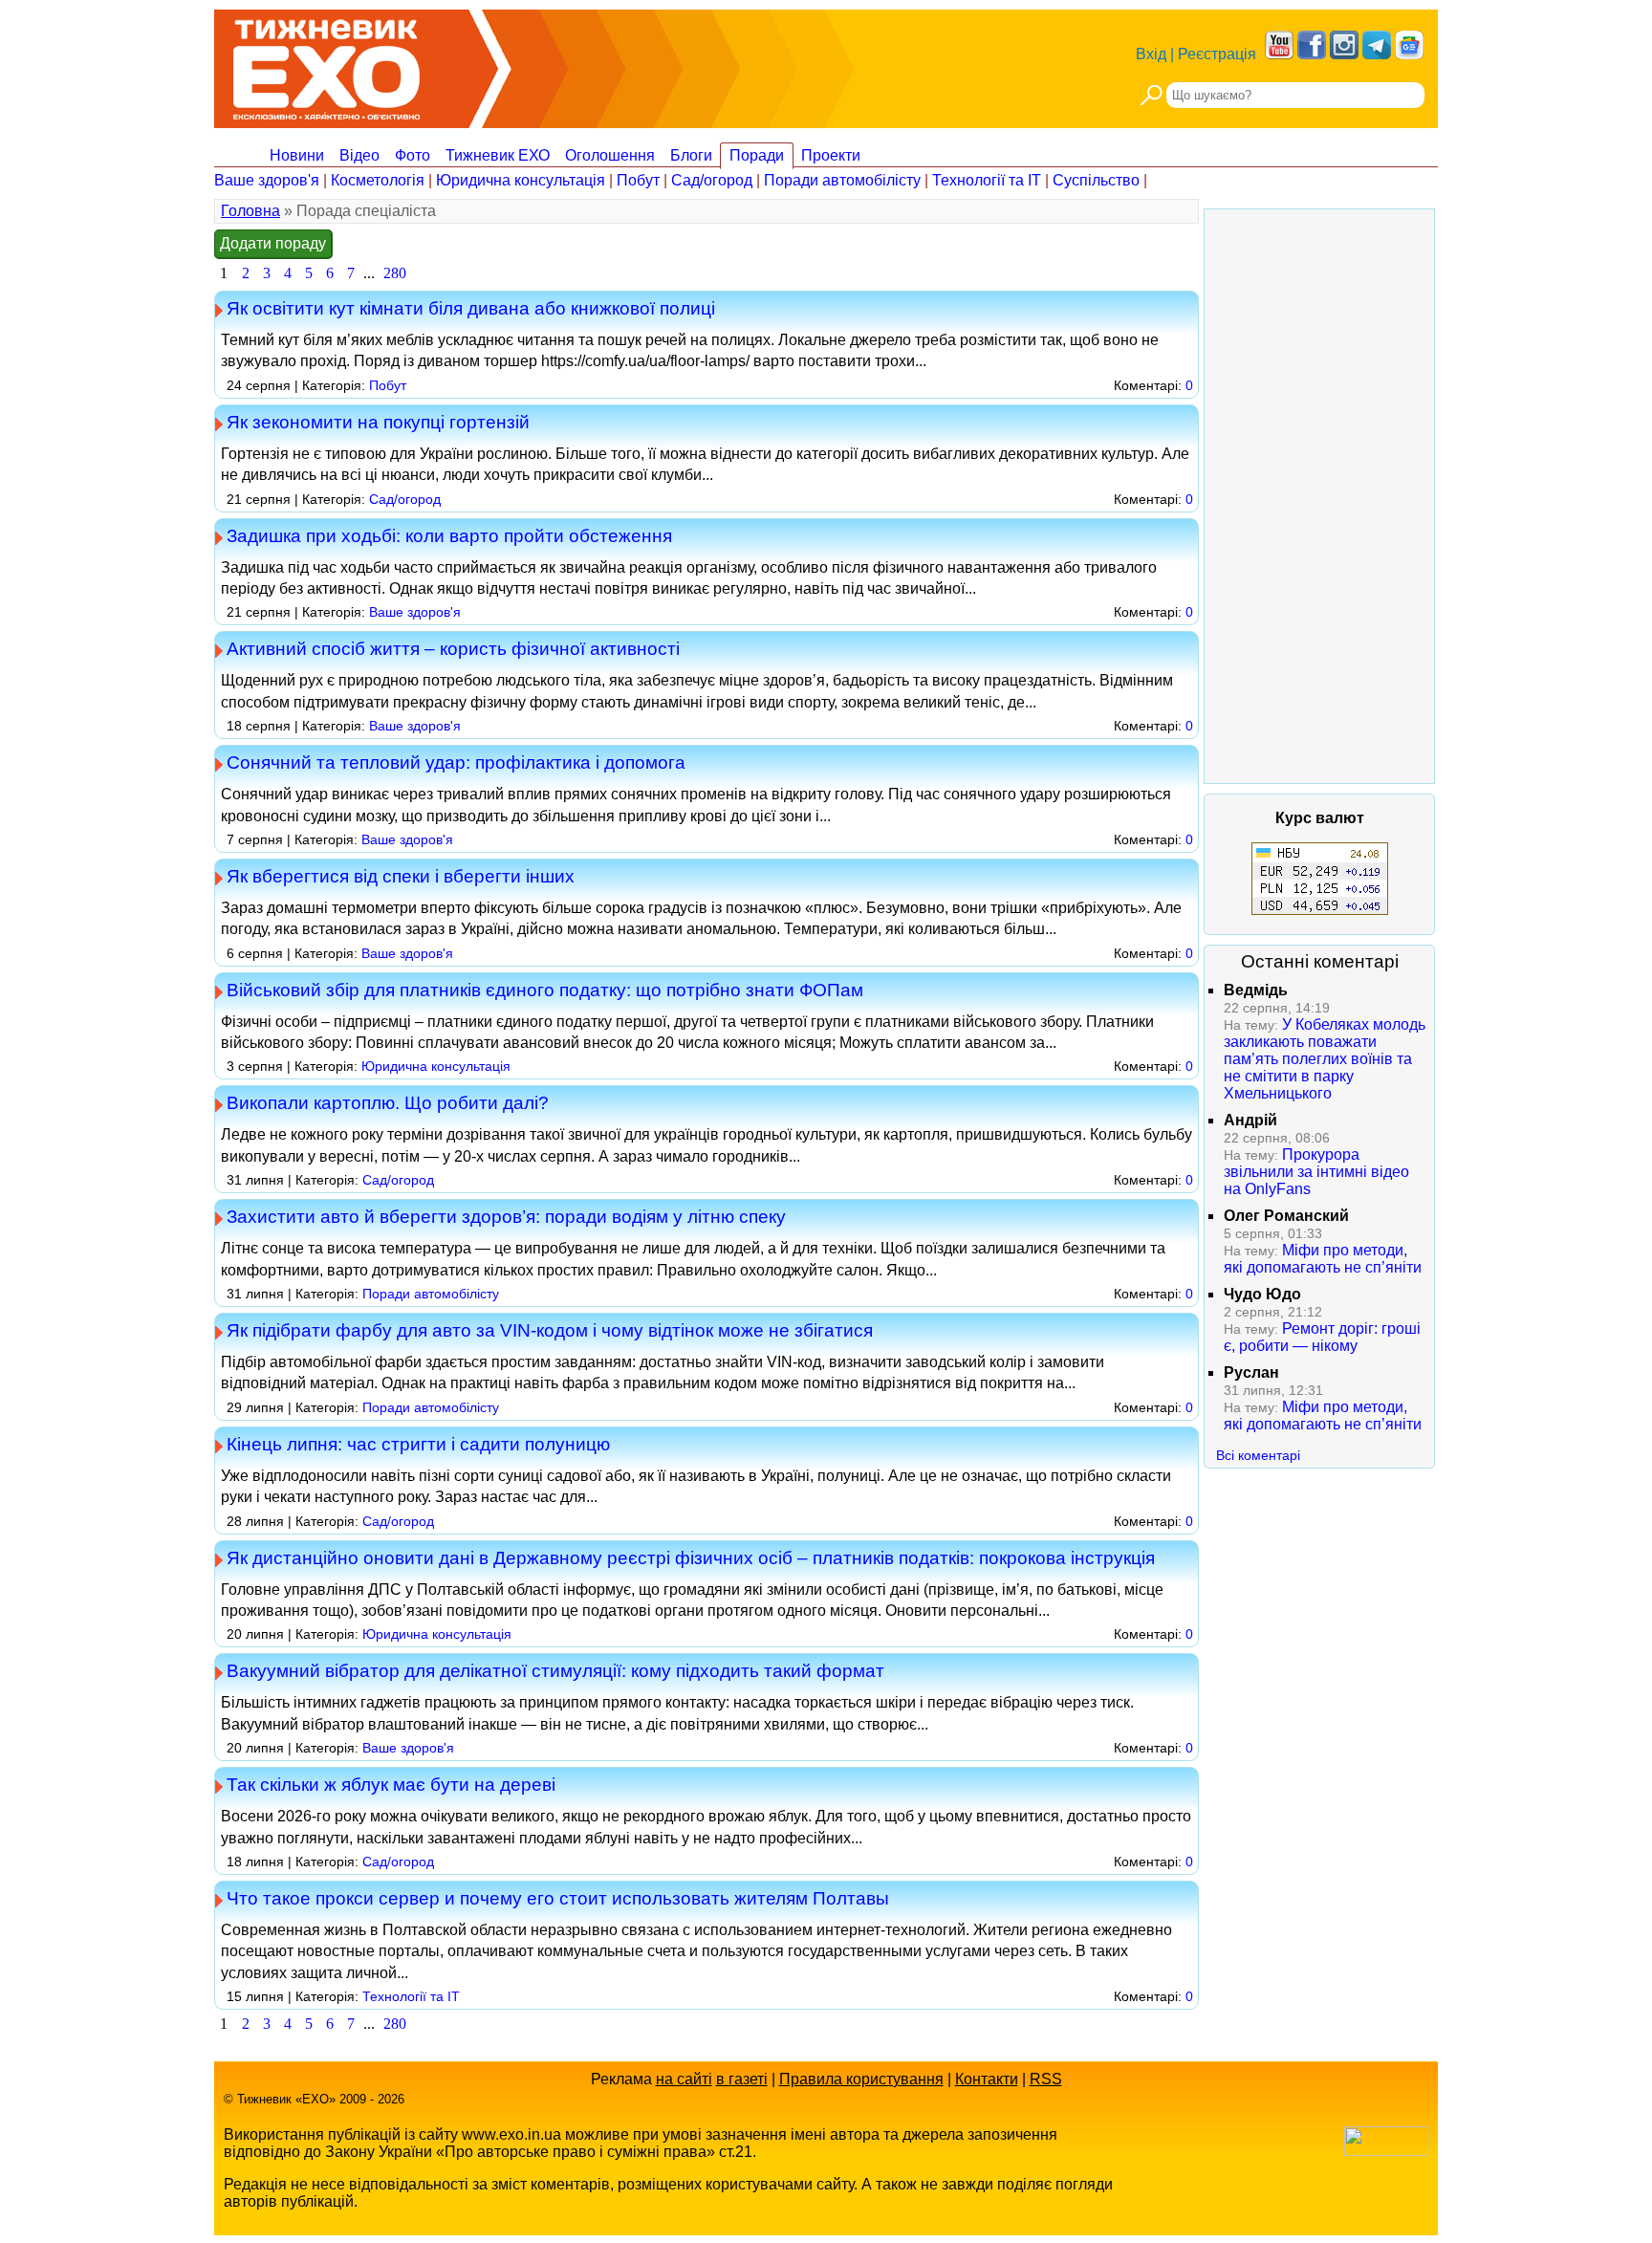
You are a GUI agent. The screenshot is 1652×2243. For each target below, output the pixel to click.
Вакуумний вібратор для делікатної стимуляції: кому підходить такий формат (555, 1670)
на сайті (684, 2079)
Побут (638, 180)
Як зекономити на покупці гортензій (378, 422)
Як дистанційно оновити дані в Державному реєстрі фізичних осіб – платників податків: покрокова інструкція (691, 1557)
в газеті (742, 2079)
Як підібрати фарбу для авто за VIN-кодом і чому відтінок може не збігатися (550, 1330)
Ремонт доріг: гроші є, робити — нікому (1322, 1337)
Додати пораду (273, 243)
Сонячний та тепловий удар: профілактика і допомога (456, 762)
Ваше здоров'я (267, 180)
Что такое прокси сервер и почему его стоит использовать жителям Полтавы (558, 1898)
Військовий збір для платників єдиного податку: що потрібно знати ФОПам (545, 990)
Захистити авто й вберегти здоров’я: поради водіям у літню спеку (506, 1216)
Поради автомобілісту (842, 180)
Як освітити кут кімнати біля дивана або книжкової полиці (471, 308)
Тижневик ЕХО (498, 155)
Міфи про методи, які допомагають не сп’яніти (1323, 1259)
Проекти (831, 155)
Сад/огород (712, 180)
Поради (757, 155)
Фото (413, 155)
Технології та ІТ (987, 180)
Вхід (1151, 54)
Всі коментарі (1258, 1455)
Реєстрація (1217, 54)
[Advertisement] (1319, 496)
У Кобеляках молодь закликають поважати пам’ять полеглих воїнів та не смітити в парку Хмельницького (1325, 1059)
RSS (1046, 2079)
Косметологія (378, 180)
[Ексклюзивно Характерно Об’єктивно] (326, 65)
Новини (297, 155)
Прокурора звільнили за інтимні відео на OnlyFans (1316, 1172)
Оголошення (610, 155)
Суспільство (1096, 180)
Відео (359, 155)
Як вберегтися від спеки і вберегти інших (401, 876)
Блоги (691, 155)
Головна (250, 211)
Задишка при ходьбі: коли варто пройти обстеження (449, 535)
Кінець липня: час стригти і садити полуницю (418, 1444)
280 (395, 273)
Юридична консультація (521, 180)
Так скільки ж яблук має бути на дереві (391, 1784)
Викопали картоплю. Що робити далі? (388, 1102)
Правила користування (861, 2079)
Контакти (987, 2079)
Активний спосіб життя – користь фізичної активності (453, 648)
